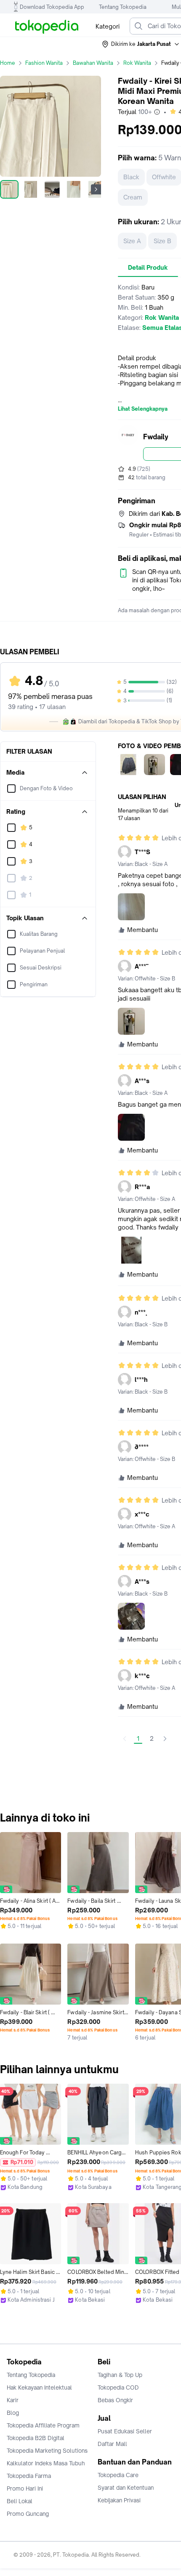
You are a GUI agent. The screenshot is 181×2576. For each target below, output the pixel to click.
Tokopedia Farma (29, 2476)
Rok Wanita (137, 63)
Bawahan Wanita (93, 63)
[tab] (148, 268)
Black (131, 177)
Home (8, 63)
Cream (133, 197)
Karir (13, 2400)
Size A (132, 241)
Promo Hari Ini (25, 2488)
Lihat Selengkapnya (143, 409)
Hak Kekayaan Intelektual (39, 2387)
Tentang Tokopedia (123, 7)
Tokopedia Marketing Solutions (47, 2451)
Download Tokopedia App (52, 7)
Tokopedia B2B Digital (36, 2438)
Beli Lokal (20, 2501)
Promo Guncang (28, 2514)
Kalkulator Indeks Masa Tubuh (46, 2463)
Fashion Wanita (44, 63)
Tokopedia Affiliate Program (43, 2425)
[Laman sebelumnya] (125, 1739)
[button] (141, 44)
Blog (13, 2413)
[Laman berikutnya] (165, 1739)
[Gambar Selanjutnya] (96, 189)
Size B (162, 241)
